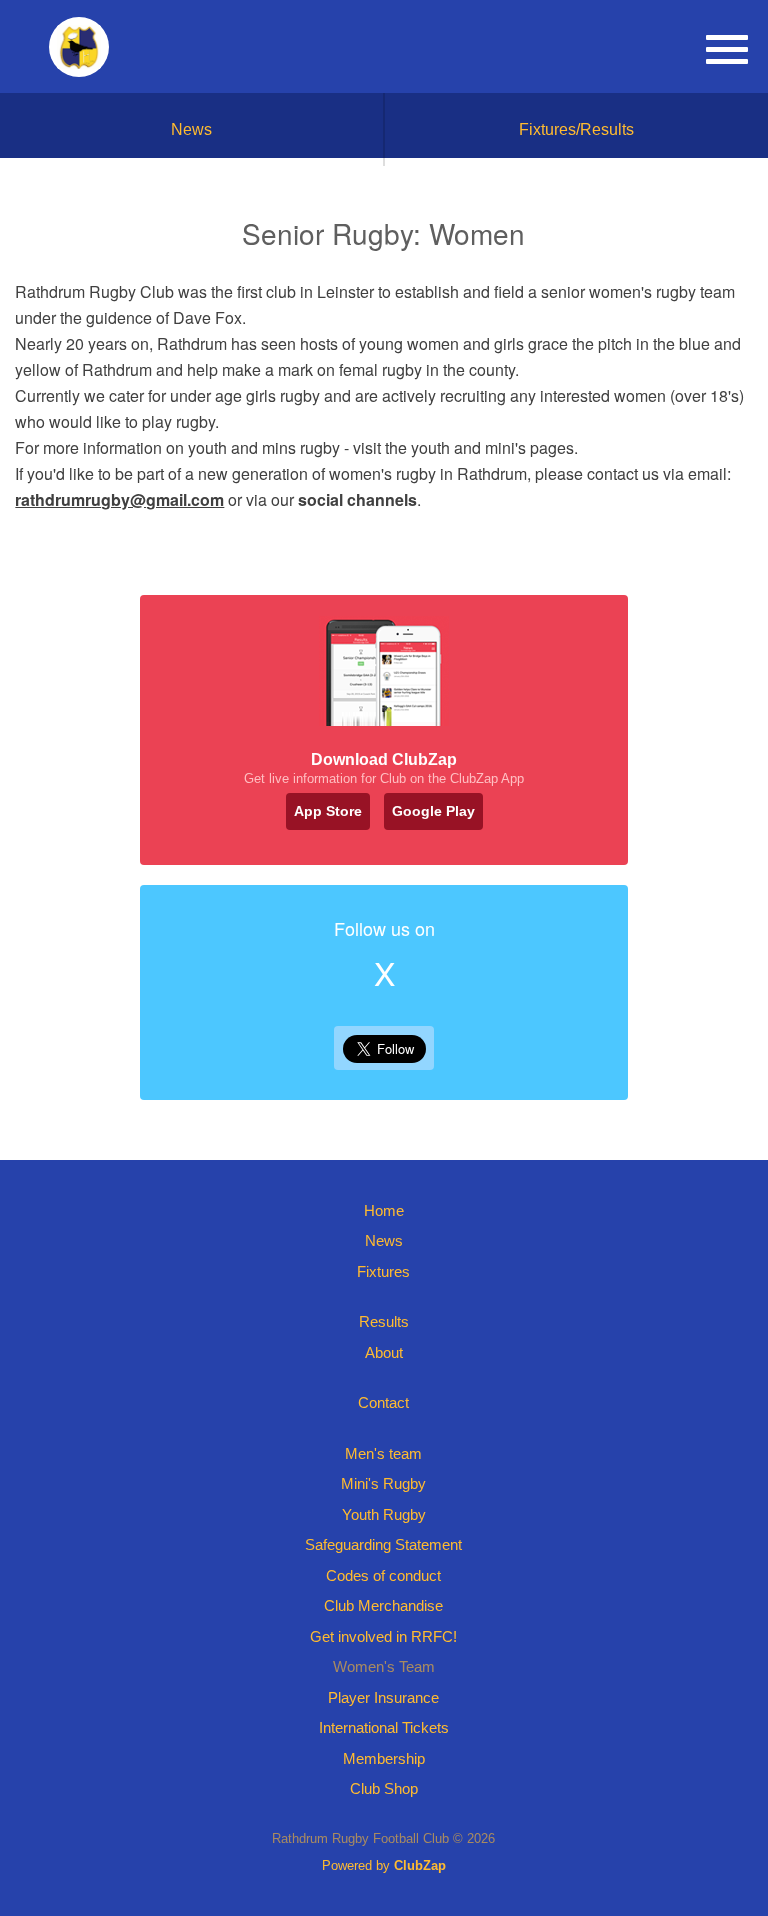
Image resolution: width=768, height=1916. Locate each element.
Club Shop (384, 1788)
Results (384, 1321)
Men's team (383, 1453)
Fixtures (383, 1271)
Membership (384, 1758)
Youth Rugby (384, 1514)
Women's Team (384, 1666)
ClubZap (420, 1865)
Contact (383, 1402)
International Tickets (384, 1727)
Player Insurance (383, 1697)
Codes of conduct (383, 1575)
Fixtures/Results (576, 129)
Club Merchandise (383, 1605)
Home (384, 1210)
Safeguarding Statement (383, 1544)
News (191, 129)
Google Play (433, 811)
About (384, 1352)
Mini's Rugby (383, 1483)
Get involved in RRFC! (383, 1636)
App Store (328, 811)
